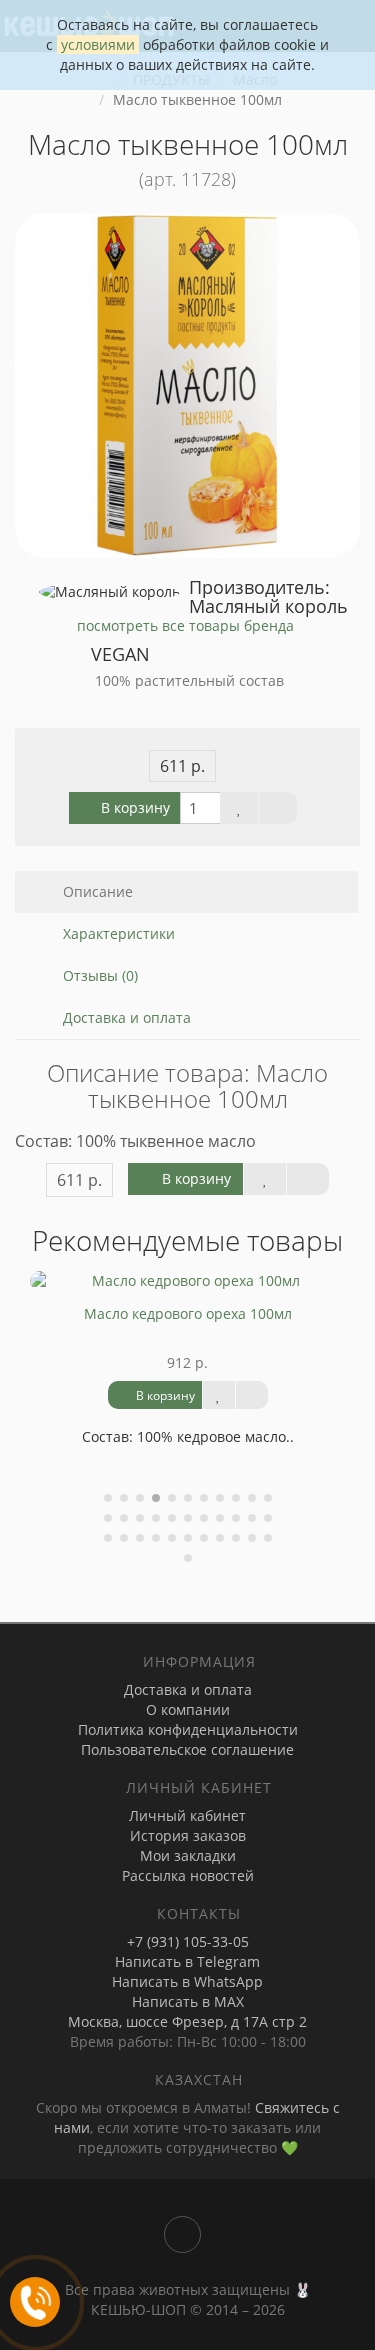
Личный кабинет (187, 1815)
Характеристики (117, 933)
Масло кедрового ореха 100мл (188, 1313)
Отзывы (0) (98, 975)
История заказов (188, 1835)
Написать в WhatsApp (187, 1981)
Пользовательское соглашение (187, 1749)
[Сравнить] (278, 808)
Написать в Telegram (187, 1961)
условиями (98, 44)
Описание (96, 891)
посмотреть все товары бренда (185, 625)
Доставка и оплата (125, 1017)
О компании (188, 1709)
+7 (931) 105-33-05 (188, 1941)
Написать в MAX (188, 2001)
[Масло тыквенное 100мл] (187, 385)
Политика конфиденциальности (188, 1729)
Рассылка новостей (188, 1875)
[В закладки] (239, 808)
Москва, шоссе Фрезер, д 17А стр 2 (187, 2021)
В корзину (133, 807)
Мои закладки (188, 1855)
